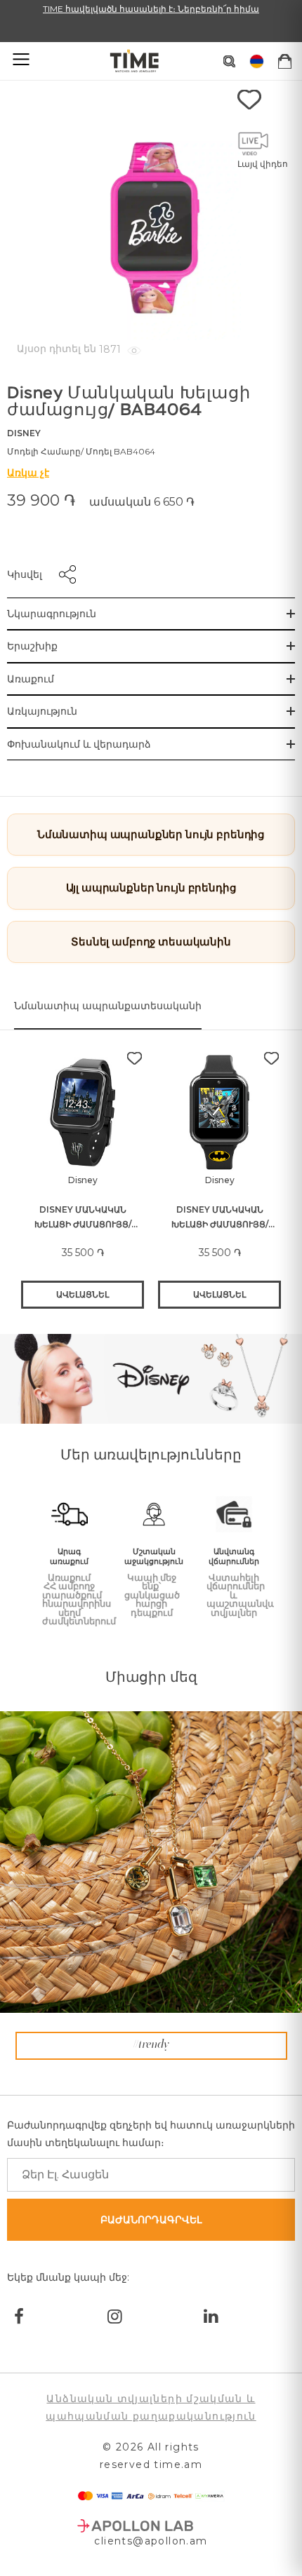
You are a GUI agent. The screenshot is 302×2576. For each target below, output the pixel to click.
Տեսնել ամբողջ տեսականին (151, 942)
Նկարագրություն (52, 614)
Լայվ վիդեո (263, 164)
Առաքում (31, 679)
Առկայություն (42, 711)
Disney (24, 433)
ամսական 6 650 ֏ (142, 502)
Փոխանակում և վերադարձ (79, 744)
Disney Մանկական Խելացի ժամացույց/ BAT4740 (220, 1218)
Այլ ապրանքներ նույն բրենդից (151, 888)
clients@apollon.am (151, 2541)
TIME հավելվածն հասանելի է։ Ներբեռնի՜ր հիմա (151, 9)
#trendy (151, 2045)
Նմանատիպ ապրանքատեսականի (108, 1006)
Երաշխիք (32, 646)
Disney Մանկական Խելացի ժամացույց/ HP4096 (83, 1218)
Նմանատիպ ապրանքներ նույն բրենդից (151, 834)
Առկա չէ (28, 473)
